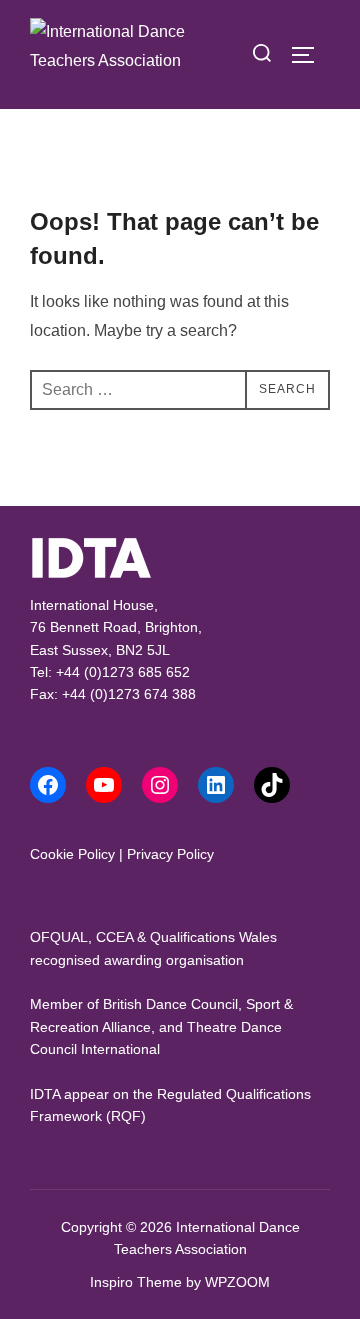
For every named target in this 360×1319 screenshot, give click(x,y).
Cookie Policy (72, 854)
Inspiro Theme (136, 1282)
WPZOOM (237, 1282)
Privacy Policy (170, 854)
